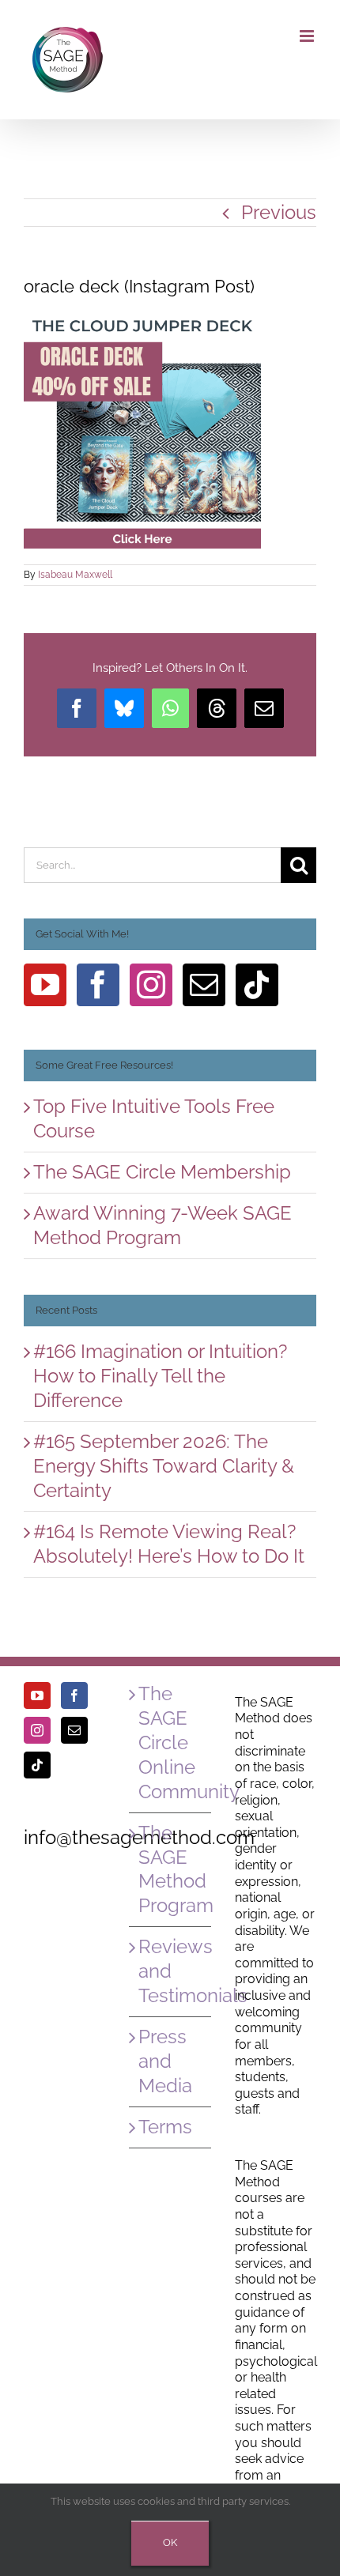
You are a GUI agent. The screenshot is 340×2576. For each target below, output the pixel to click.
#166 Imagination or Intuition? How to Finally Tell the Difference (160, 1376)
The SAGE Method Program (170, 1869)
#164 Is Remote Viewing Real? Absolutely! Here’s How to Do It (169, 1544)
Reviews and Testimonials (170, 1971)
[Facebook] (98, 985)
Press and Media (165, 2061)
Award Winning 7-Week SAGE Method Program (162, 1225)
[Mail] (204, 985)
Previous (279, 212)
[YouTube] (45, 985)
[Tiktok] (257, 985)
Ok (170, 2542)
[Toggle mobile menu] (308, 36)
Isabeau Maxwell (75, 575)
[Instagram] (151, 985)
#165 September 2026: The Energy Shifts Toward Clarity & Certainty (164, 1466)
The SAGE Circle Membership (162, 1172)
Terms (165, 2127)
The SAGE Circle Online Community (170, 1742)
